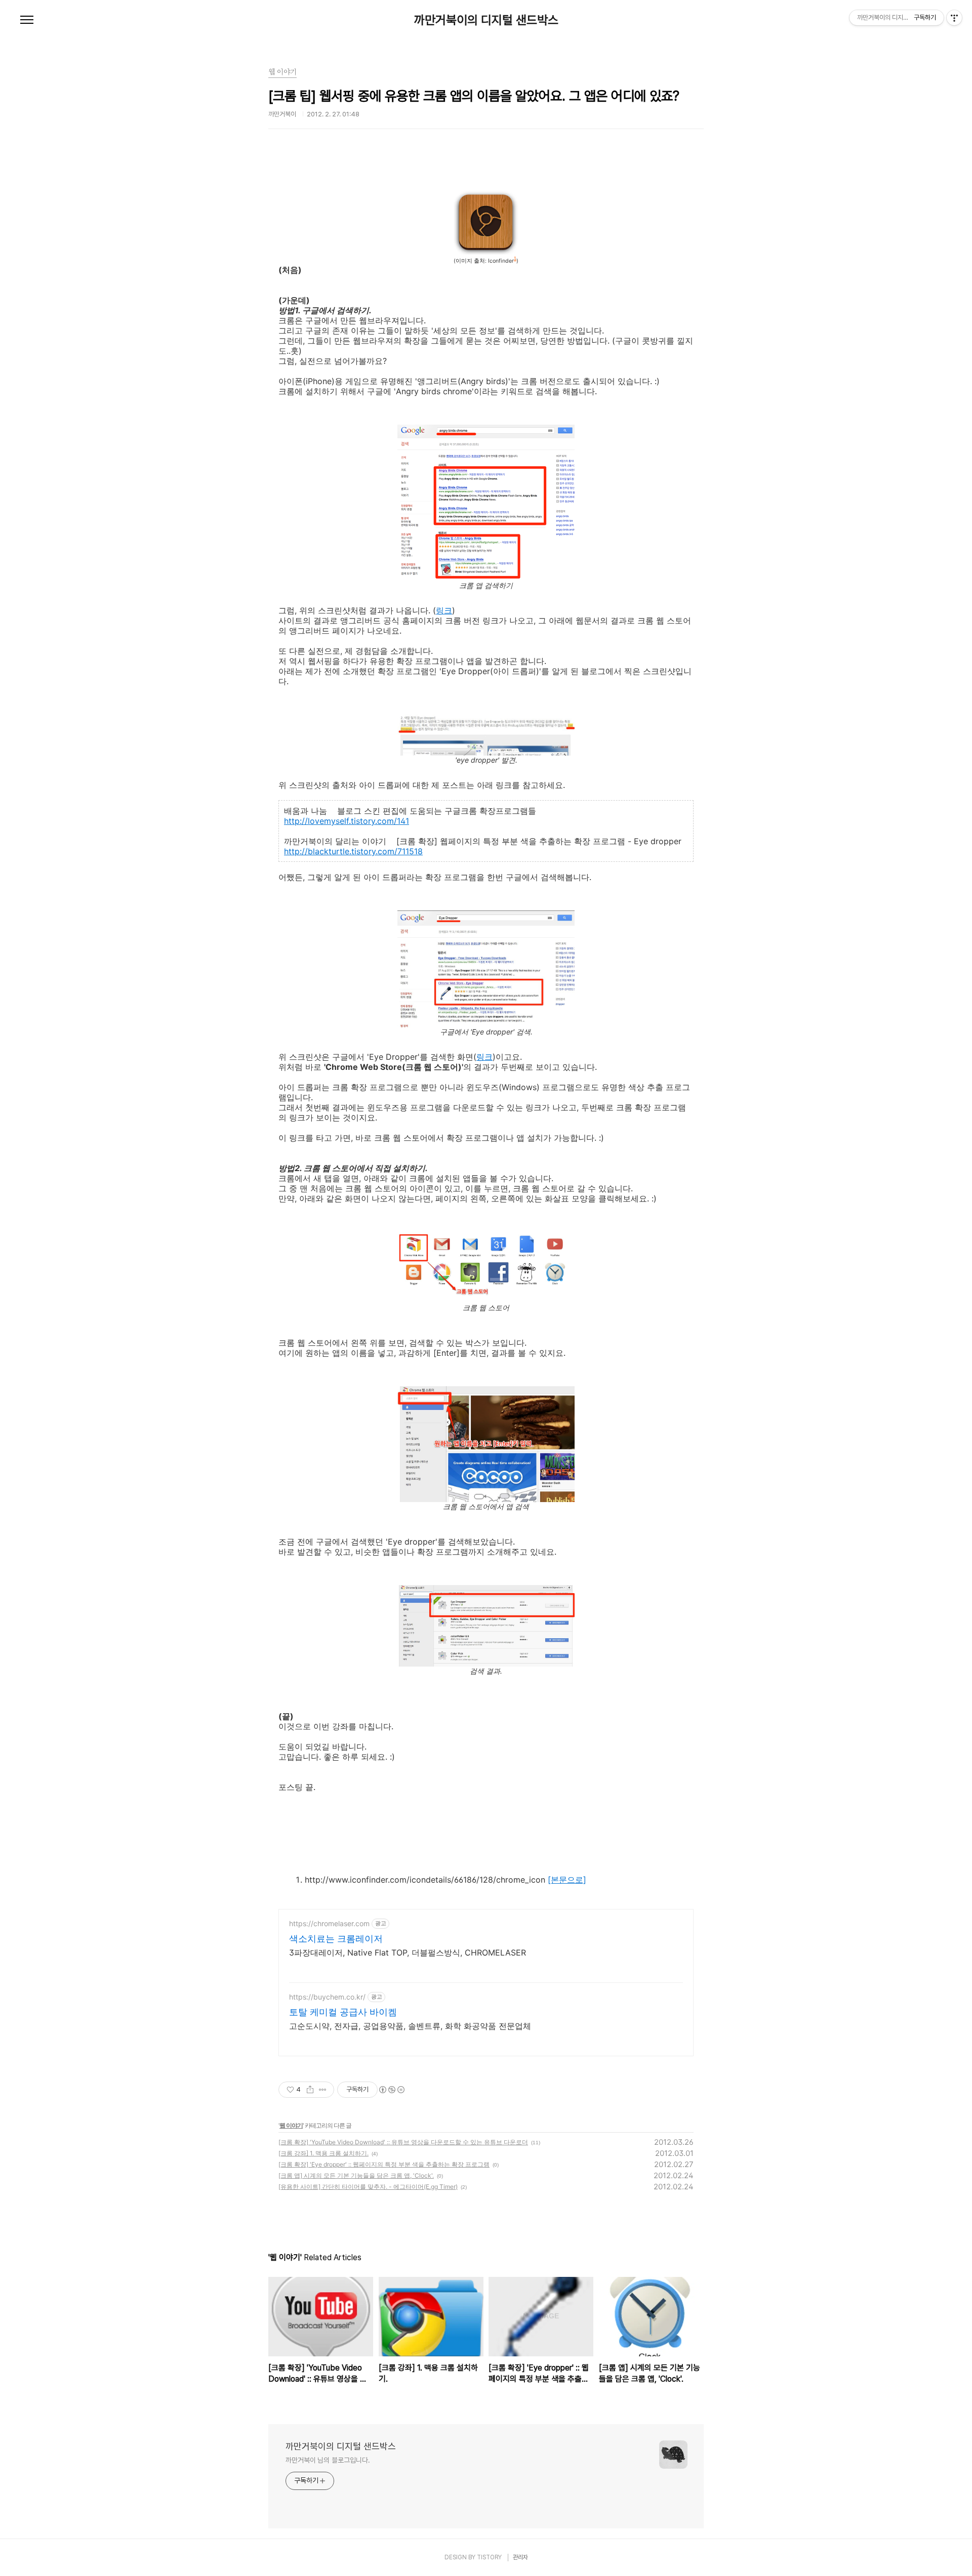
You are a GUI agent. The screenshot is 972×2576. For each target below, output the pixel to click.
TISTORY (489, 2557)
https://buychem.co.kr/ (327, 1997)
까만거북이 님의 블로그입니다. (328, 2460)
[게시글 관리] (323, 2090)
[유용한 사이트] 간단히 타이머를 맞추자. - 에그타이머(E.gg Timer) (368, 2187)
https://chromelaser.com (329, 1923)
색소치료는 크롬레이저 (336, 1939)
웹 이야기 (291, 2125)
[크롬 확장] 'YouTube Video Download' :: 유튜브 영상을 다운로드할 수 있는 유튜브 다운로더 (403, 2142)
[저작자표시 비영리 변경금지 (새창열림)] (391, 2090)
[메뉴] (27, 20)
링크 (444, 610)
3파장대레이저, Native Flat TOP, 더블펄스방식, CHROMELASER (408, 1952)
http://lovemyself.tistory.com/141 (347, 821)
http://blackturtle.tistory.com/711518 (353, 851)
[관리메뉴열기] (954, 18)
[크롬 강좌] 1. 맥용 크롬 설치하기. (323, 2153)
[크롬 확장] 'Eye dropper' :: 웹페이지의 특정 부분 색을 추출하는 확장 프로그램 (384, 2164)
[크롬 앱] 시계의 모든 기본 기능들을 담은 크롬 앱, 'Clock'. (356, 2175)
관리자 (520, 2557)
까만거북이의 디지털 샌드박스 (486, 20)
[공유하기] (310, 2090)
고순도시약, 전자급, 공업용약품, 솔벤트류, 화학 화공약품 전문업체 (410, 2026)
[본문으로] (567, 1880)
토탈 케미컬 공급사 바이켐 (343, 2012)
